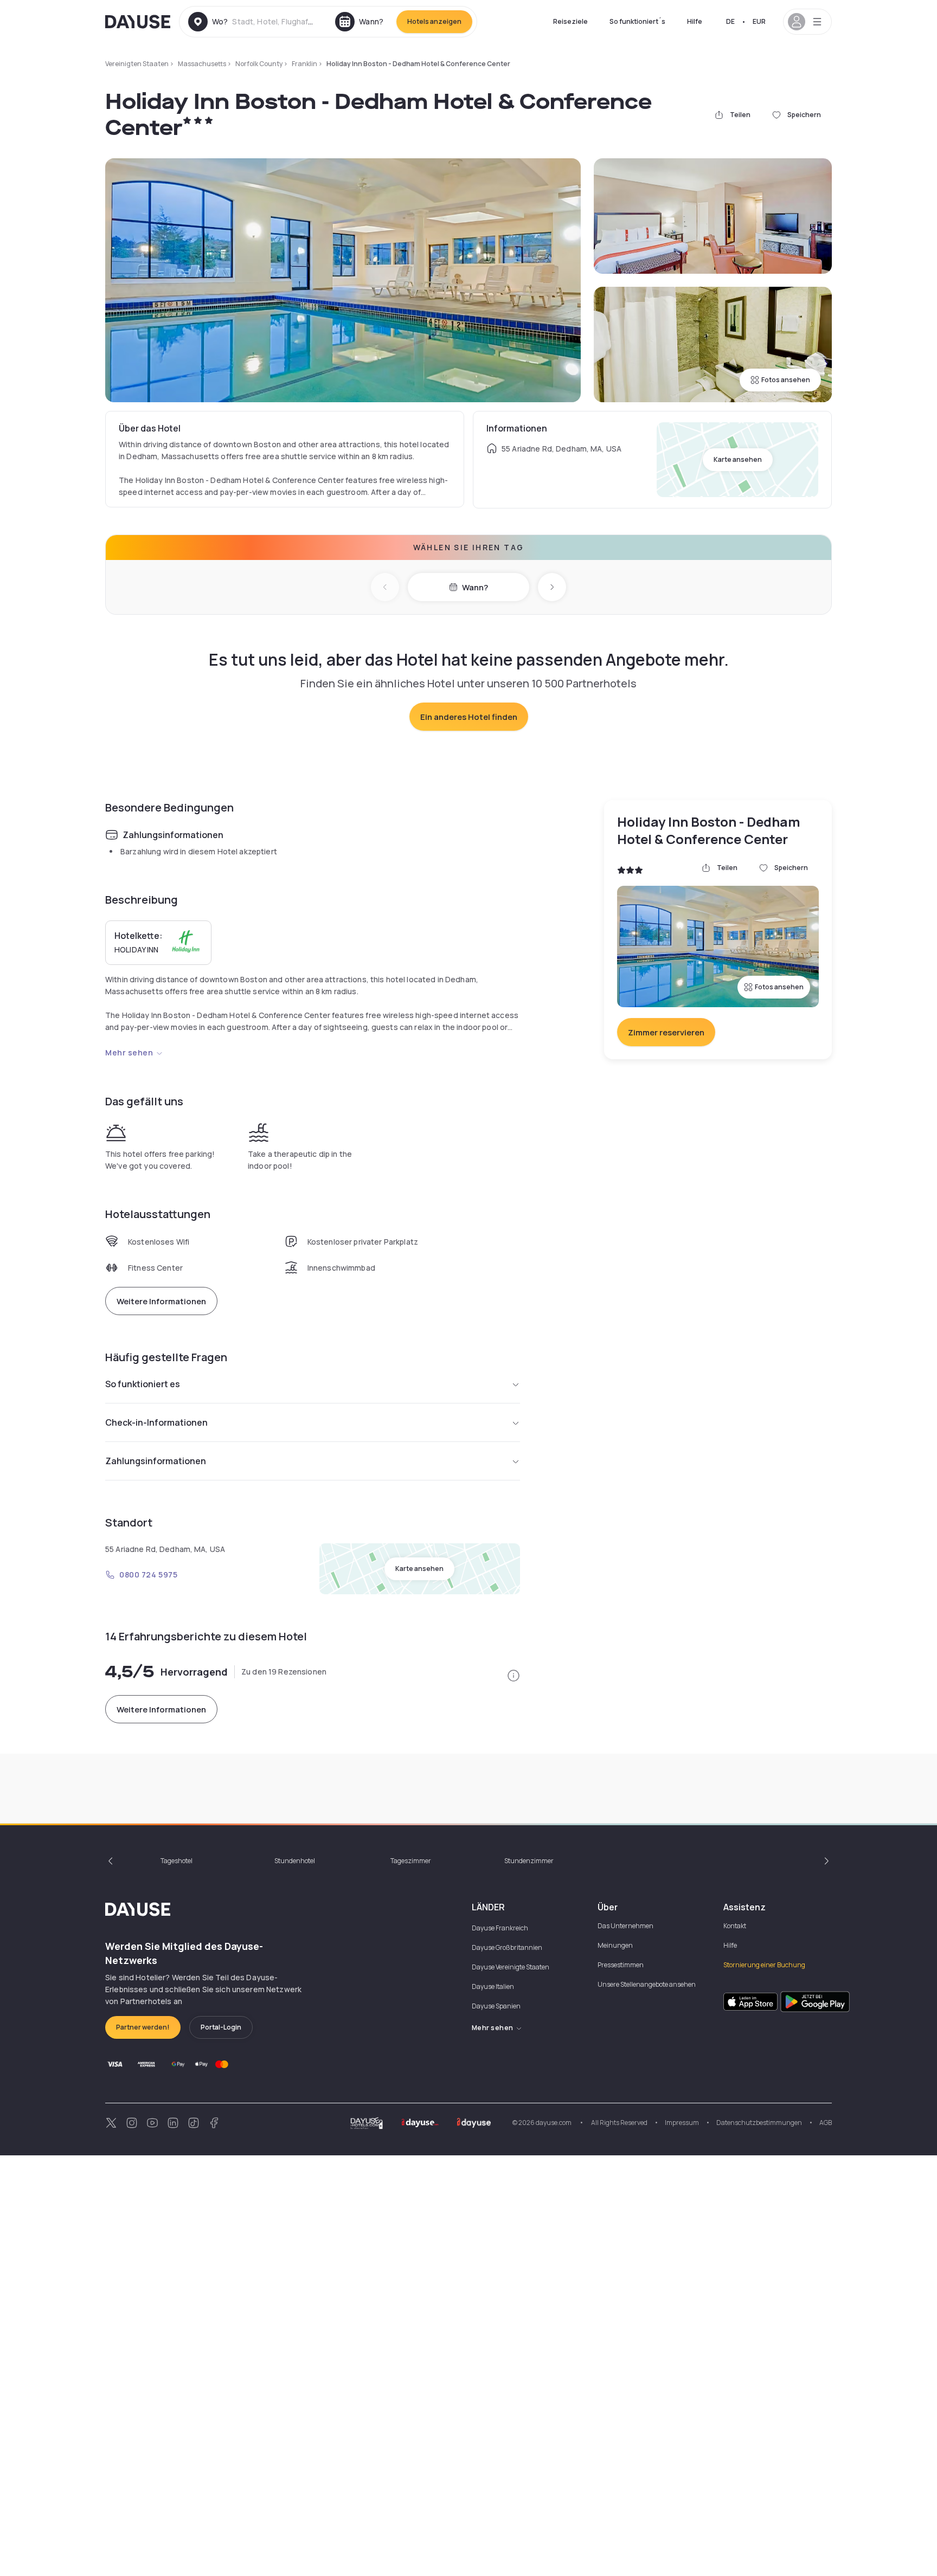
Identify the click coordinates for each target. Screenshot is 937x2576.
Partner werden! (143, 2027)
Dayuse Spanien (496, 2006)
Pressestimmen (621, 1965)
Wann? (475, 587)
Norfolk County (259, 64)
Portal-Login (221, 2027)
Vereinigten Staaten (137, 64)
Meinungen (615, 1945)
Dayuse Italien (493, 1986)
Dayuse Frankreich (500, 1928)
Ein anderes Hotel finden (469, 717)
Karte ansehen (738, 459)
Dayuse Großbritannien (507, 1947)
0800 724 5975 (148, 1574)
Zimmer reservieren (666, 1032)
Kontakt (735, 1926)
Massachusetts (202, 64)
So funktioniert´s (637, 21)
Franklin (304, 64)
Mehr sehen (129, 1052)
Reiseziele (570, 21)
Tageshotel (177, 1861)
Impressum (682, 2123)
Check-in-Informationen (156, 1422)
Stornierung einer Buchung (764, 1965)
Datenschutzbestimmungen (759, 2123)
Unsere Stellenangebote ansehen (647, 1984)
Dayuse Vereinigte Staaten (511, 1967)
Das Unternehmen (625, 1926)
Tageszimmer (411, 1861)
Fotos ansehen (786, 380)
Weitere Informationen (161, 1301)
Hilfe (695, 21)
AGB (826, 2123)
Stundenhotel (295, 1861)
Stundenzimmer (529, 1861)
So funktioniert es (143, 1384)
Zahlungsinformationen (156, 1461)
